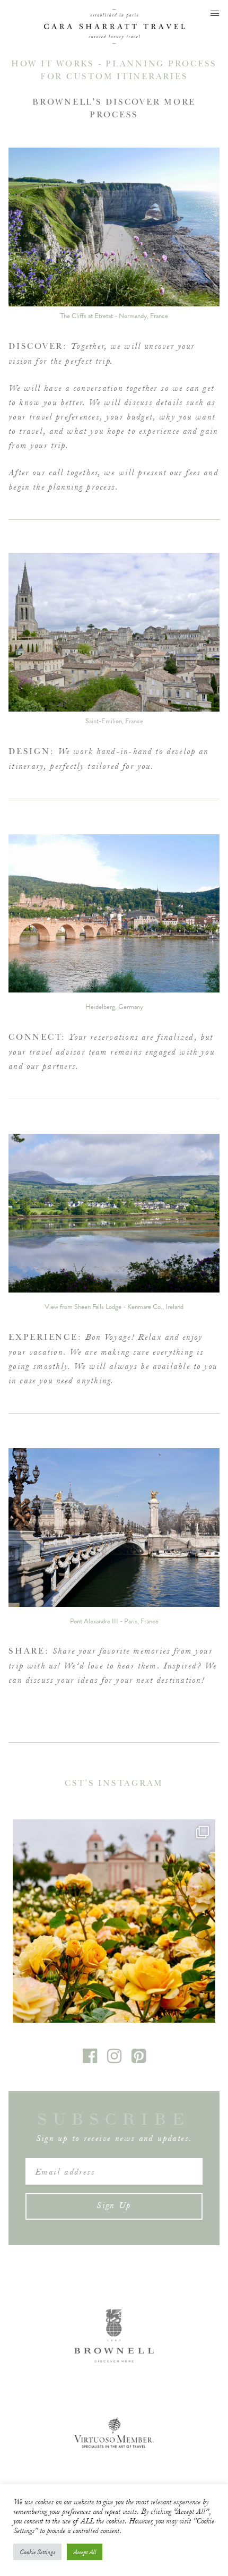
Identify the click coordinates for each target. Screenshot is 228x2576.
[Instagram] (115, 2060)
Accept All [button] (85, 2552)
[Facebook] (91, 2060)
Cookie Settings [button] (37, 2552)
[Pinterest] (139, 2060)
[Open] (114, 1921)
